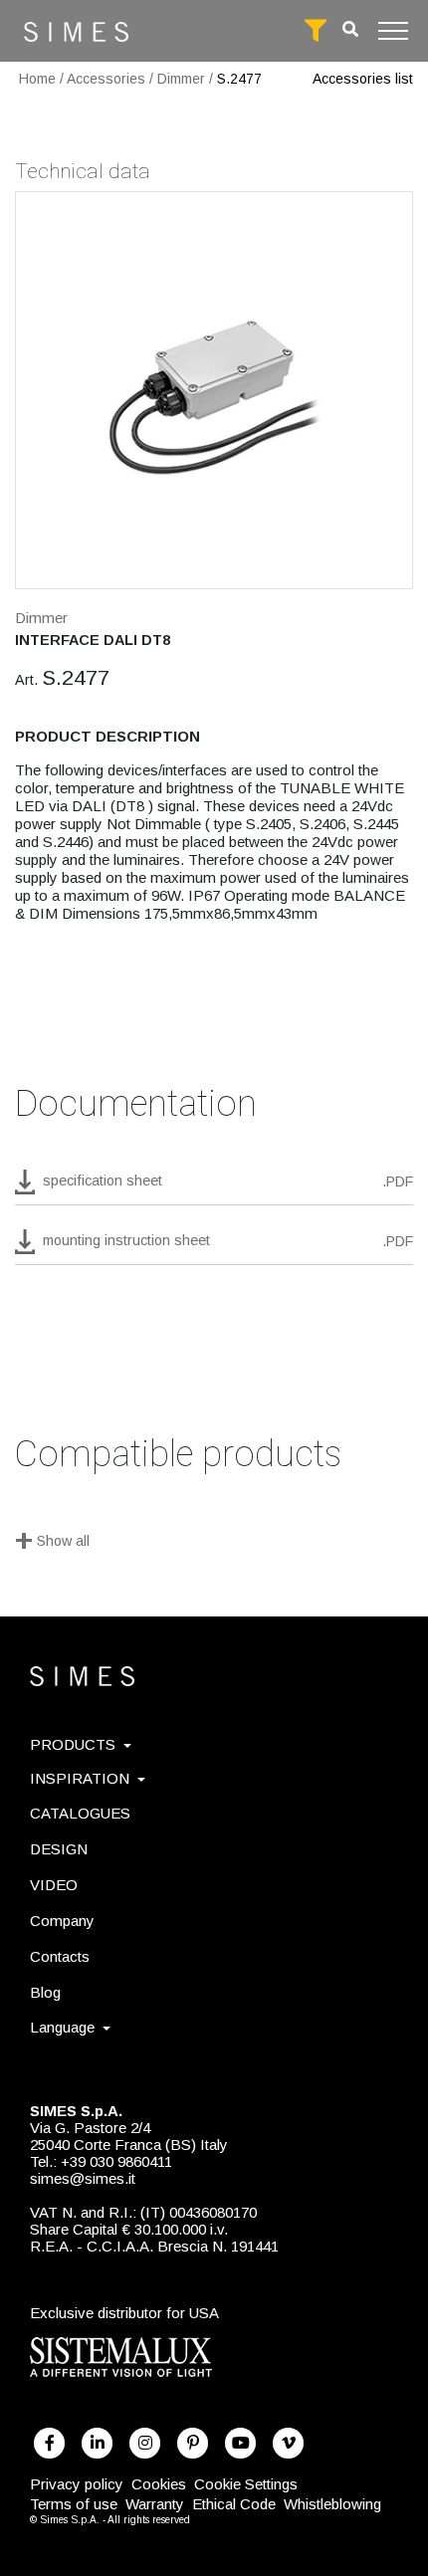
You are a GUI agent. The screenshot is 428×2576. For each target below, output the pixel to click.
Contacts (60, 1956)
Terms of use (74, 2504)
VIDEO (54, 1885)
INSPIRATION (80, 1778)
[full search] (316, 31)
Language (62, 2027)
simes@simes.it (83, 2178)
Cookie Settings (246, 2484)
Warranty (155, 2504)
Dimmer (181, 79)
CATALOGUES (80, 1813)
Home (37, 79)
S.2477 (239, 79)
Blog (45, 1992)
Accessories (106, 79)
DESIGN (59, 1849)
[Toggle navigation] (393, 31)
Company (62, 1921)
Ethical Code (234, 2504)
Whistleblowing (332, 2504)
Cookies (159, 2484)
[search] (350, 29)
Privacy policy (77, 2484)
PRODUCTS (73, 1744)
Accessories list (363, 79)
